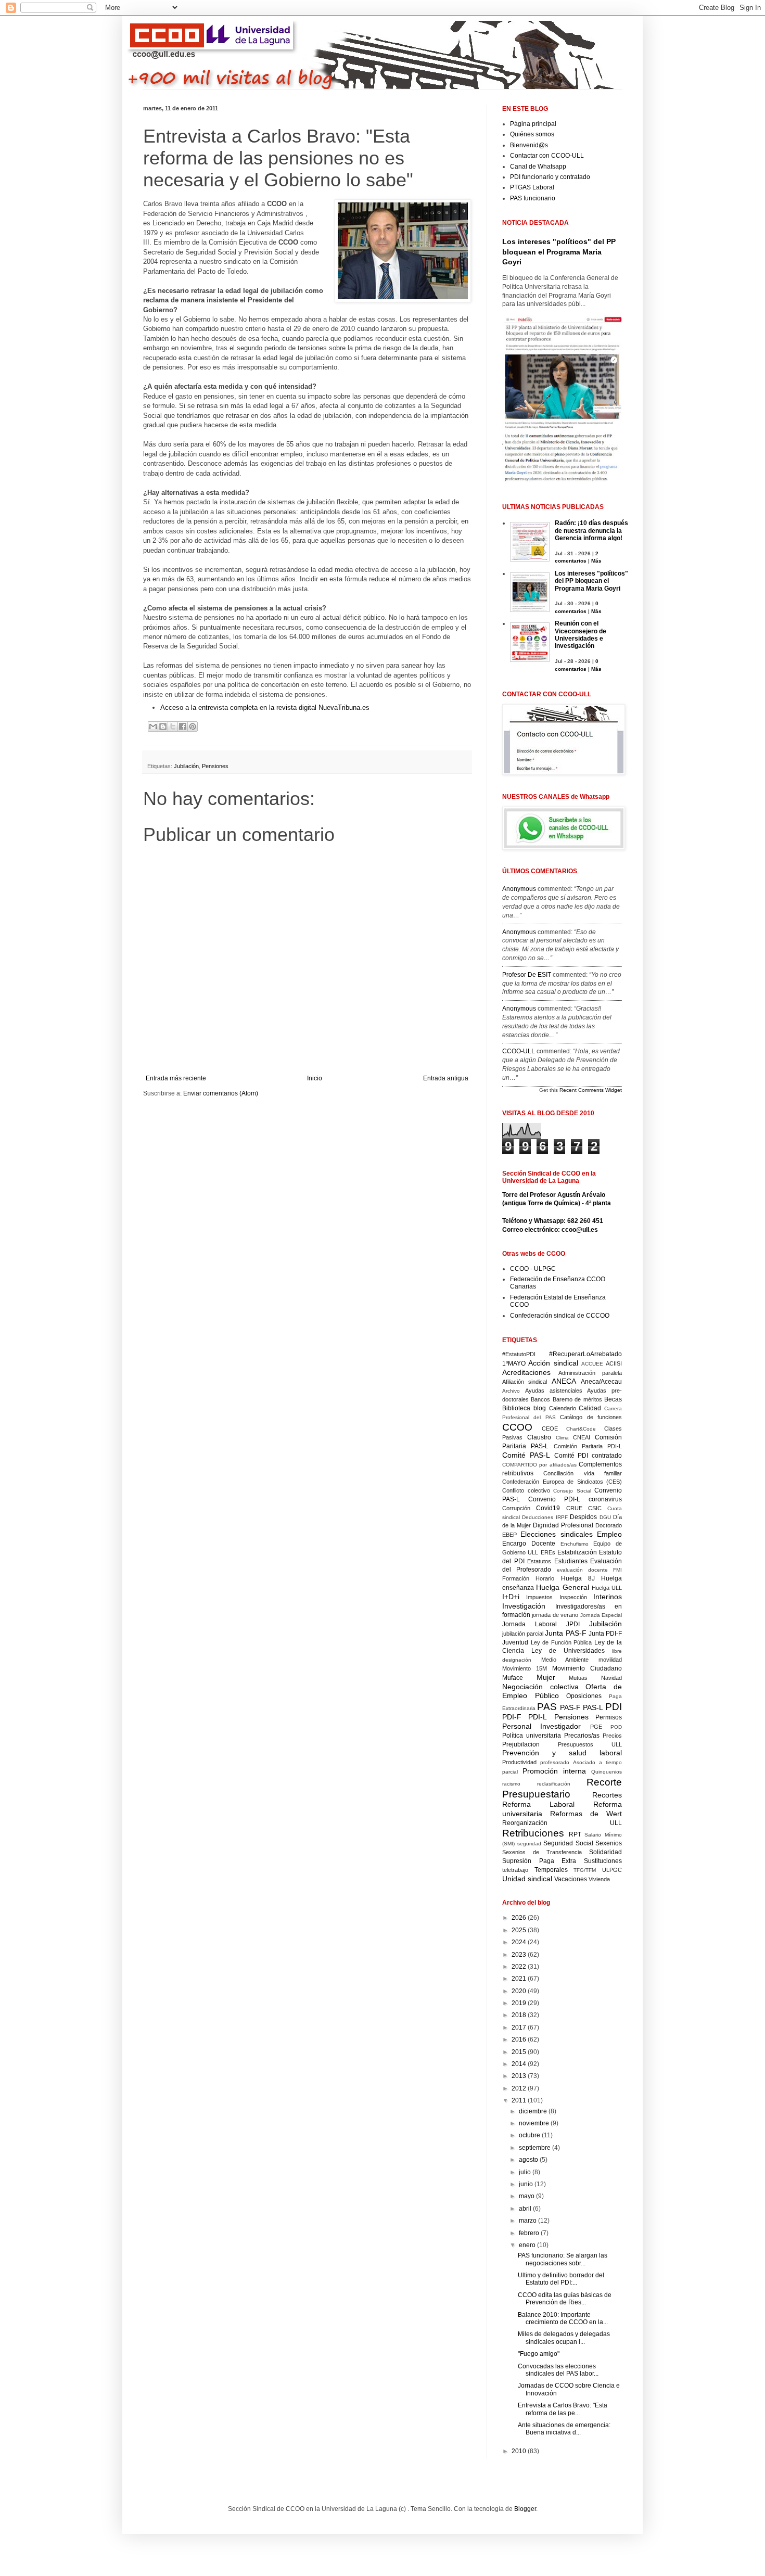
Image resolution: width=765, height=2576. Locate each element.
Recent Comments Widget (591, 1090)
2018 (520, 2015)
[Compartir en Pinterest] (193, 726)
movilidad (610, 1660)
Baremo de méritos (577, 1399)
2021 (520, 1979)
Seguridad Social (568, 1843)
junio (527, 2184)
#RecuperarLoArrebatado (585, 1354)
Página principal (533, 124)
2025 (520, 1930)
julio (526, 2172)
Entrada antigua (446, 1078)
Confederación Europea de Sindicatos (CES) (562, 1482)
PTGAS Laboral (532, 187)
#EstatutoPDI (519, 1354)
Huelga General (562, 1587)
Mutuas (578, 1678)
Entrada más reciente (176, 1078)
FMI (617, 1570)
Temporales (551, 1870)
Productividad (519, 1762)
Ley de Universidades (568, 1651)
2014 (520, 2064)
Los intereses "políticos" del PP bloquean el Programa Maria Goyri (559, 252)
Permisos (609, 1717)
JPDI (573, 1624)
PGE (596, 1727)
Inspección (573, 1597)
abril (526, 2209)
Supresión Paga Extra (539, 1861)
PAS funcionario (533, 198)
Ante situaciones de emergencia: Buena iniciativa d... (564, 2429)
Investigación (524, 1606)
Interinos (608, 1597)
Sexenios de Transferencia (542, 1852)
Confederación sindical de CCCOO (560, 1316)
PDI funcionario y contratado (550, 177)
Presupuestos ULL (590, 1744)
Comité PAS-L (526, 1455)
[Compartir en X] (173, 726)
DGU (605, 1517)
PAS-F (570, 1707)
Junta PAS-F (565, 1633)
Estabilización (577, 1552)
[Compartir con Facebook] (183, 726)
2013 (520, 2076)
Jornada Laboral (530, 1624)
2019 (520, 2003)
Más (596, 561)
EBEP (509, 1535)
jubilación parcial (523, 1634)
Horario (545, 1578)
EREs (548, 1552)
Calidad (590, 1408)
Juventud (515, 1642)
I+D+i (511, 1597)
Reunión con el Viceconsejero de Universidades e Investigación (581, 635)
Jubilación (186, 766)
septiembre (535, 2148)
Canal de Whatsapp (538, 167)
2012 (520, 2088)
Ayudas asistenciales (554, 1391)
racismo (511, 1784)
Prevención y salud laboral (562, 1753)
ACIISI (614, 1363)
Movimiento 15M (525, 1668)
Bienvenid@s (529, 145)
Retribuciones (533, 1833)
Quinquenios (607, 1772)
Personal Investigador (541, 1726)
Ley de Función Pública (562, 1642)
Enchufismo (575, 1544)
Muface (513, 1678)
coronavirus (605, 1499)
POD (616, 1727)
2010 (520, 2451)
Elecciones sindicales (556, 1534)
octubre (530, 2135)
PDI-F (512, 1717)
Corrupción (516, 1508)
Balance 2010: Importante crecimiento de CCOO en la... (563, 2318)
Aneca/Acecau (601, 1382)
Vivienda (599, 1879)
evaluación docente (582, 1570)
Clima (562, 1438)
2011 (520, 2100)
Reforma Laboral (538, 1804)
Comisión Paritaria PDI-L (588, 1446)
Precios (612, 1736)
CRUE (574, 1508)
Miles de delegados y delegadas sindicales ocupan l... (564, 2338)
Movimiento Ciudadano (587, 1668)
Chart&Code (581, 1429)
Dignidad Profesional (563, 1525)
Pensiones (215, 766)
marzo (528, 2221)
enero (528, 2245)
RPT (575, 1834)
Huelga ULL (607, 1588)
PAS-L (593, 1707)
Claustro (539, 1437)
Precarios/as (582, 1736)
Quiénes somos (532, 134)
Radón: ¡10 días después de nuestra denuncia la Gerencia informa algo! (591, 531)
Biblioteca (516, 1408)
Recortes (607, 1795)
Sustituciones (603, 1861)
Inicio (315, 1078)
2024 (520, 1942)
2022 (520, 1967)
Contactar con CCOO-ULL (547, 156)
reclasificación (554, 1784)
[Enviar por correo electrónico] (153, 726)
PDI (614, 1707)
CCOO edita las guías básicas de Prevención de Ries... (565, 2299)
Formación (516, 1578)
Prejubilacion (521, 1744)
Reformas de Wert (586, 1814)
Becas (613, 1399)
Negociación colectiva (540, 1687)
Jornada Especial (601, 1615)
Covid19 (548, 1508)
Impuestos (539, 1597)
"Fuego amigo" (539, 2354)
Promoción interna (554, 1771)
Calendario (563, 1408)
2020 (520, 1991)
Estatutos (539, 1561)
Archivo (511, 1391)
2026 (520, 1918)
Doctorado (609, 1525)
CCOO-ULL (519, 1051)
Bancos (540, 1399)
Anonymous (519, 889)
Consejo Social (572, 1491)
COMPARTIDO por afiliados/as (539, 1465)
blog (540, 1408)
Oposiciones (584, 1696)
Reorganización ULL (562, 1823)
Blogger (525, 2509)
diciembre (534, 2111)
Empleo (609, 1534)
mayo (527, 2196)
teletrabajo (515, 1870)
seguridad (529, 1844)
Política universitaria (532, 1736)
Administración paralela (590, 1373)
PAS (547, 1707)
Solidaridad (605, 1852)
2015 (520, 2052)
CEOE (550, 1429)
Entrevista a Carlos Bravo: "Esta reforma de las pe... (563, 2409)
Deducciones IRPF (545, 1517)
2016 (520, 2039)
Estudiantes (571, 1561)
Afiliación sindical (525, 1382)
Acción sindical (553, 1363)
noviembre (535, 2123)
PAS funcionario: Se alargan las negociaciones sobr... (563, 2259)
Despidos (583, 1517)
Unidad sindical (527, 1879)
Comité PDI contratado (588, 1456)
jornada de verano (555, 1615)
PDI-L (538, 1717)
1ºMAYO (514, 1363)
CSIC (595, 1508)
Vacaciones (571, 1879)
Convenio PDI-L (554, 1499)
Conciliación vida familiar (583, 1473)
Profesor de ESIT (527, 975)
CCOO (517, 1427)
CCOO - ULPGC (533, 1269)
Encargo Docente (529, 1544)
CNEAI (582, 1437)
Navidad (611, 1678)
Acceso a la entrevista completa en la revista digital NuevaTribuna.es (265, 707)
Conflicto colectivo (526, 1490)
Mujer (546, 1677)
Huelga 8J (578, 1578)
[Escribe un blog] (163, 726)
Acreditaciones (526, 1372)
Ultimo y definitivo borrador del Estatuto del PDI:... (561, 2279)
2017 (520, 2027)
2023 (520, 1955)
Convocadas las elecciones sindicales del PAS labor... (558, 2370)
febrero (530, 2233)
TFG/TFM (585, 1870)
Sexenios (609, 1843)
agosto (529, 2160)
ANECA (564, 1381)
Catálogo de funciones (591, 1417)
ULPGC (612, 1870)
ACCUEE (592, 1364)
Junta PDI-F (605, 1634)
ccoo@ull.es (580, 1230)
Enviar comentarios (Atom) (221, 1093)
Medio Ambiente (565, 1660)
